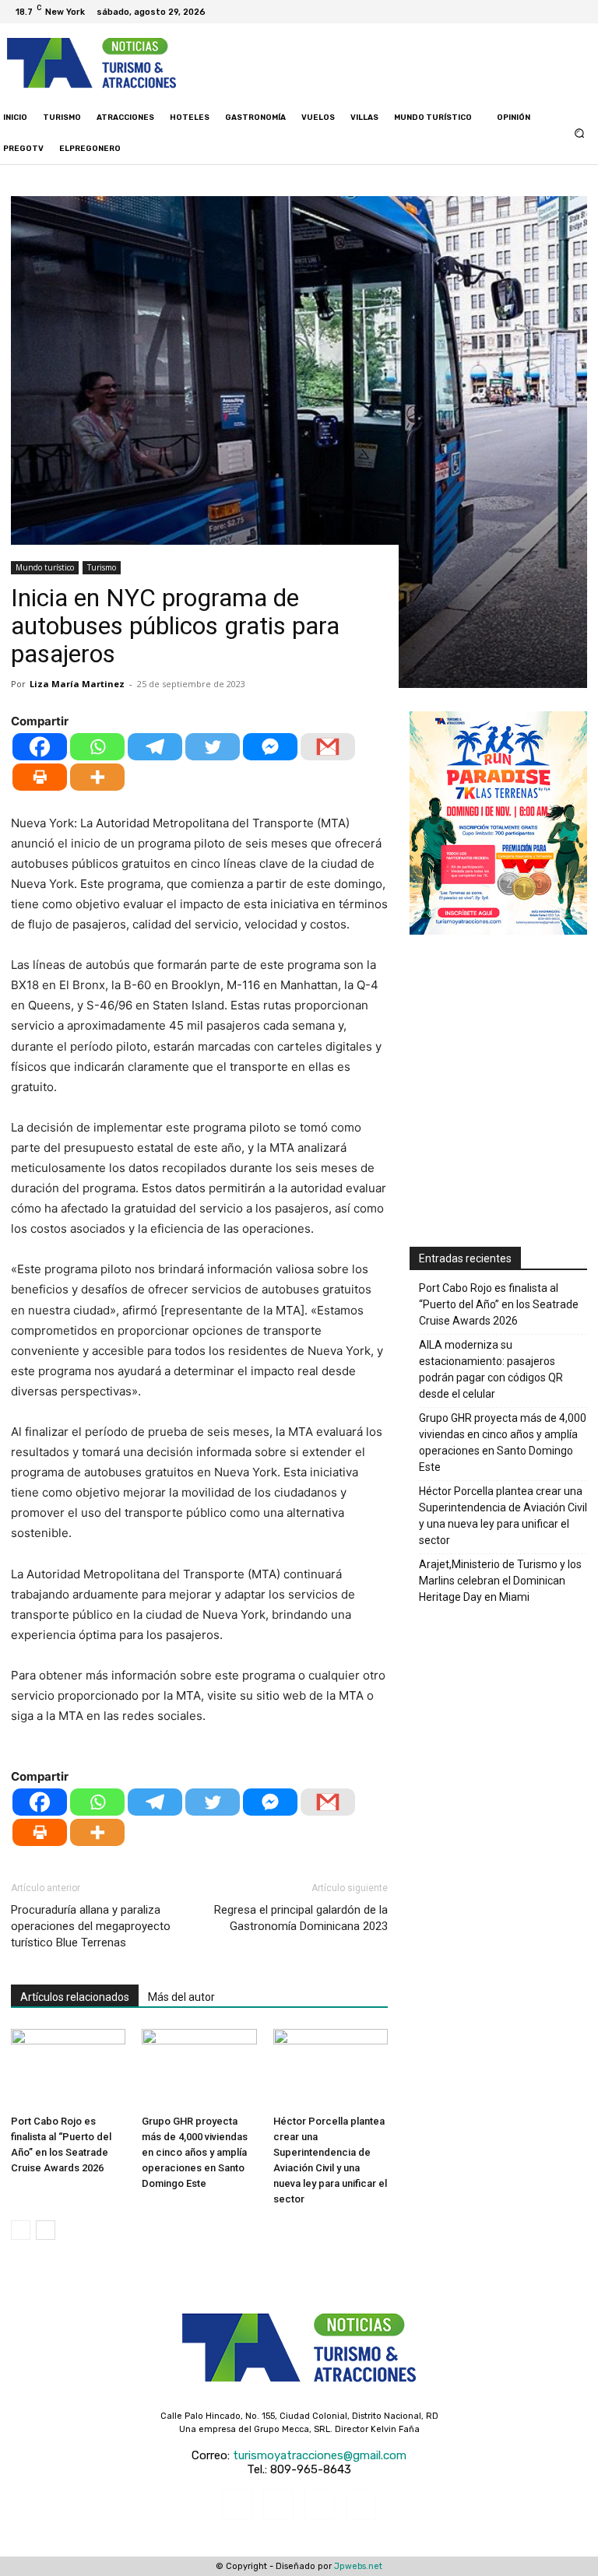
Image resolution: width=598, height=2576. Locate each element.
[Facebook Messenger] (270, 747)
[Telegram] (155, 747)
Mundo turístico (45, 567)
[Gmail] (328, 747)
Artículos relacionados (75, 1997)
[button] (580, 133)
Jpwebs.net (358, 2566)
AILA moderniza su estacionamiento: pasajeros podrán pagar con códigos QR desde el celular (491, 1369)
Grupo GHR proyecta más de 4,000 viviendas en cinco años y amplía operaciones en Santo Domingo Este (195, 2152)
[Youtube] (586, 12)
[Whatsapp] (97, 747)
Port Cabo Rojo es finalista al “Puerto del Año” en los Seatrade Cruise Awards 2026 (499, 1304)
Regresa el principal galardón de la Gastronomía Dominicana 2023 (301, 1918)
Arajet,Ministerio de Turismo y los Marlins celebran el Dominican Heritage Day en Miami (500, 1581)
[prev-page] (21, 2230)
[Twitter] (567, 12)
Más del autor (181, 1997)
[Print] (40, 777)
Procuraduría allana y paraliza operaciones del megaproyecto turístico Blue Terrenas (91, 1926)
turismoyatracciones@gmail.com (320, 2455)
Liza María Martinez (77, 684)
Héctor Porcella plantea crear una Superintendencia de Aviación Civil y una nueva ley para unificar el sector (503, 1516)
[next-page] (46, 2230)
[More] (97, 777)
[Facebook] (529, 12)
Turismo (102, 567)
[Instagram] (548, 12)
